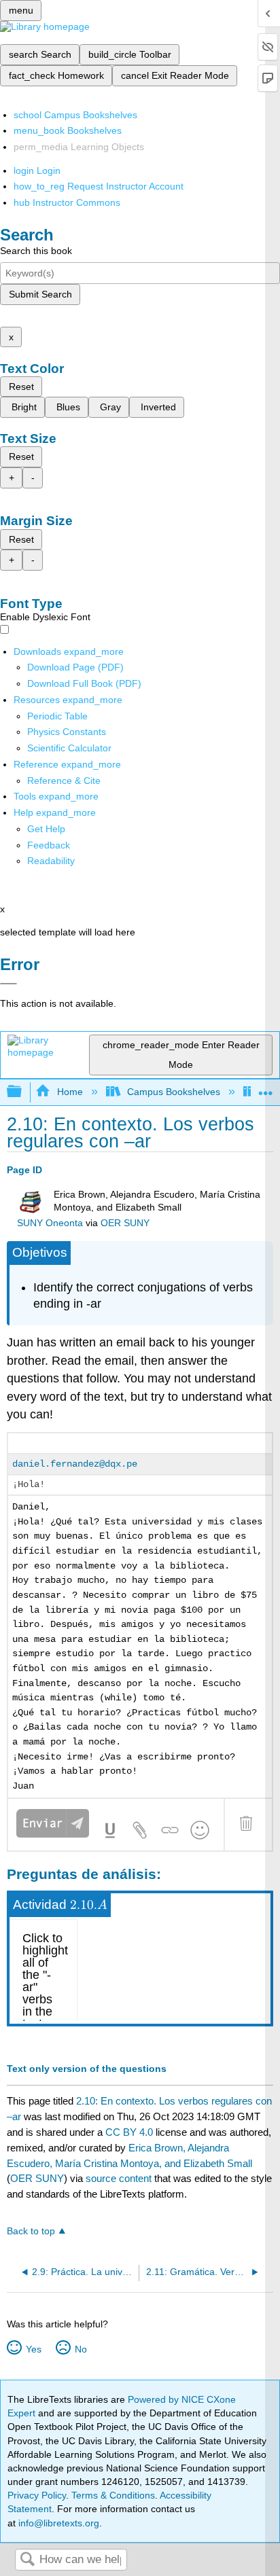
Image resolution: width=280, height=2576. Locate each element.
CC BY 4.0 (129, 2132)
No (81, 2349)
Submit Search (40, 294)
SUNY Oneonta (50, 1223)
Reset (21, 387)
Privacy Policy (37, 2495)
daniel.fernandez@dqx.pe (75, 1464)
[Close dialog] (8, 984)
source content (119, 2178)
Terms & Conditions (113, 2495)
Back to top (31, 2231)
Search (27, 2560)
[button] (49, 845)
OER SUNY (125, 1223)
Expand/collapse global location (266, 1088)
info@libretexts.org (57, 2523)
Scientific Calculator (69, 748)
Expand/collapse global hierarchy (23, 1092)
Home (70, 1092)
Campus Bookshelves (174, 1092)
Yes (33, 2349)
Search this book (36, 251)
